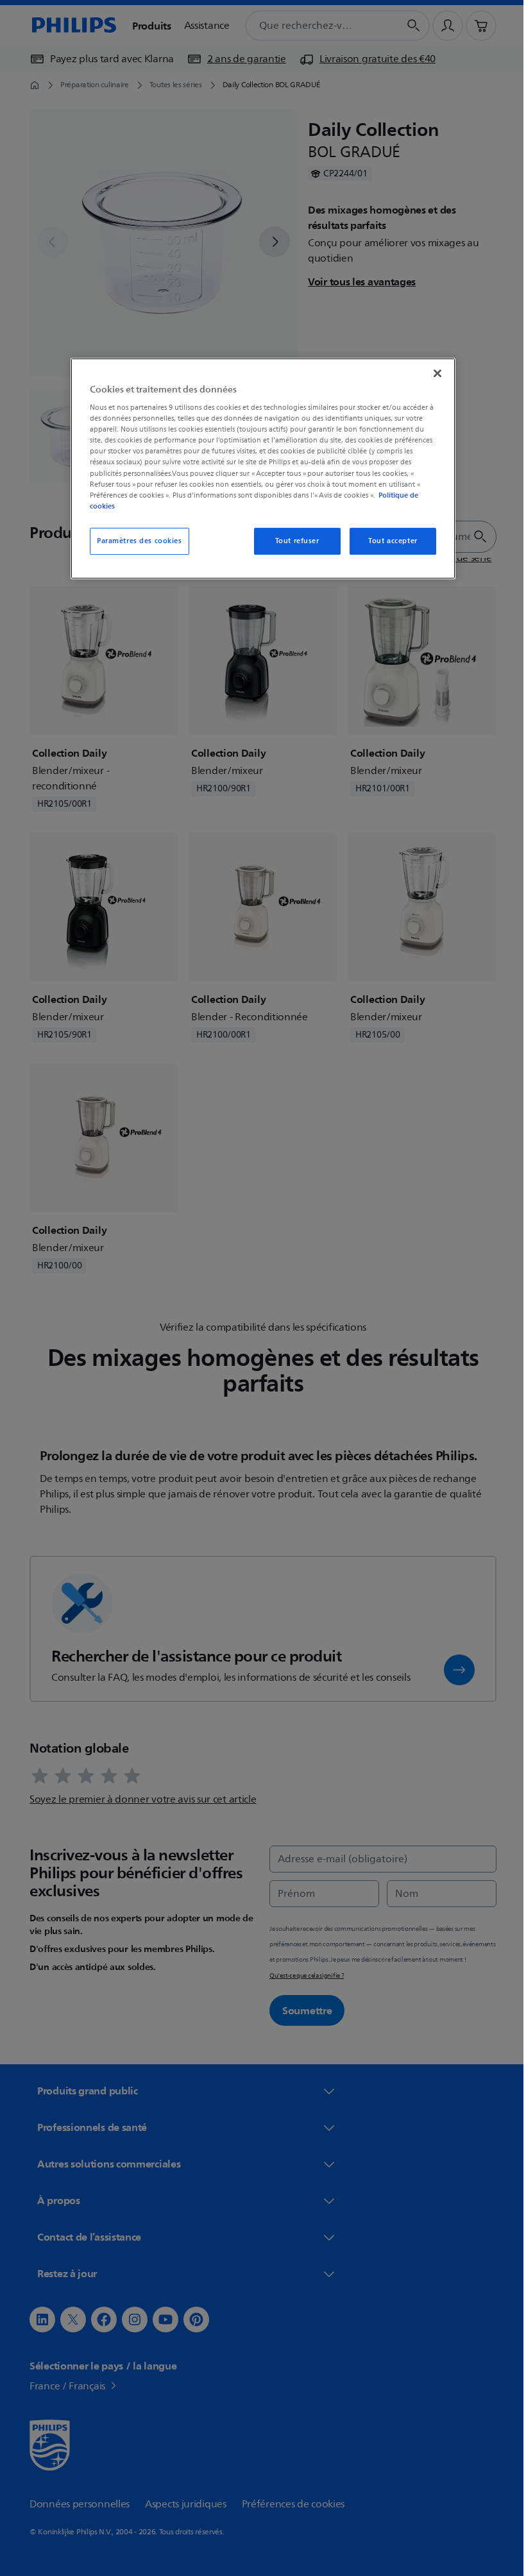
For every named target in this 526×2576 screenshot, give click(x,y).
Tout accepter (388, 541)
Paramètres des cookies (135, 541)
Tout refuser (292, 541)
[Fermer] (433, 373)
